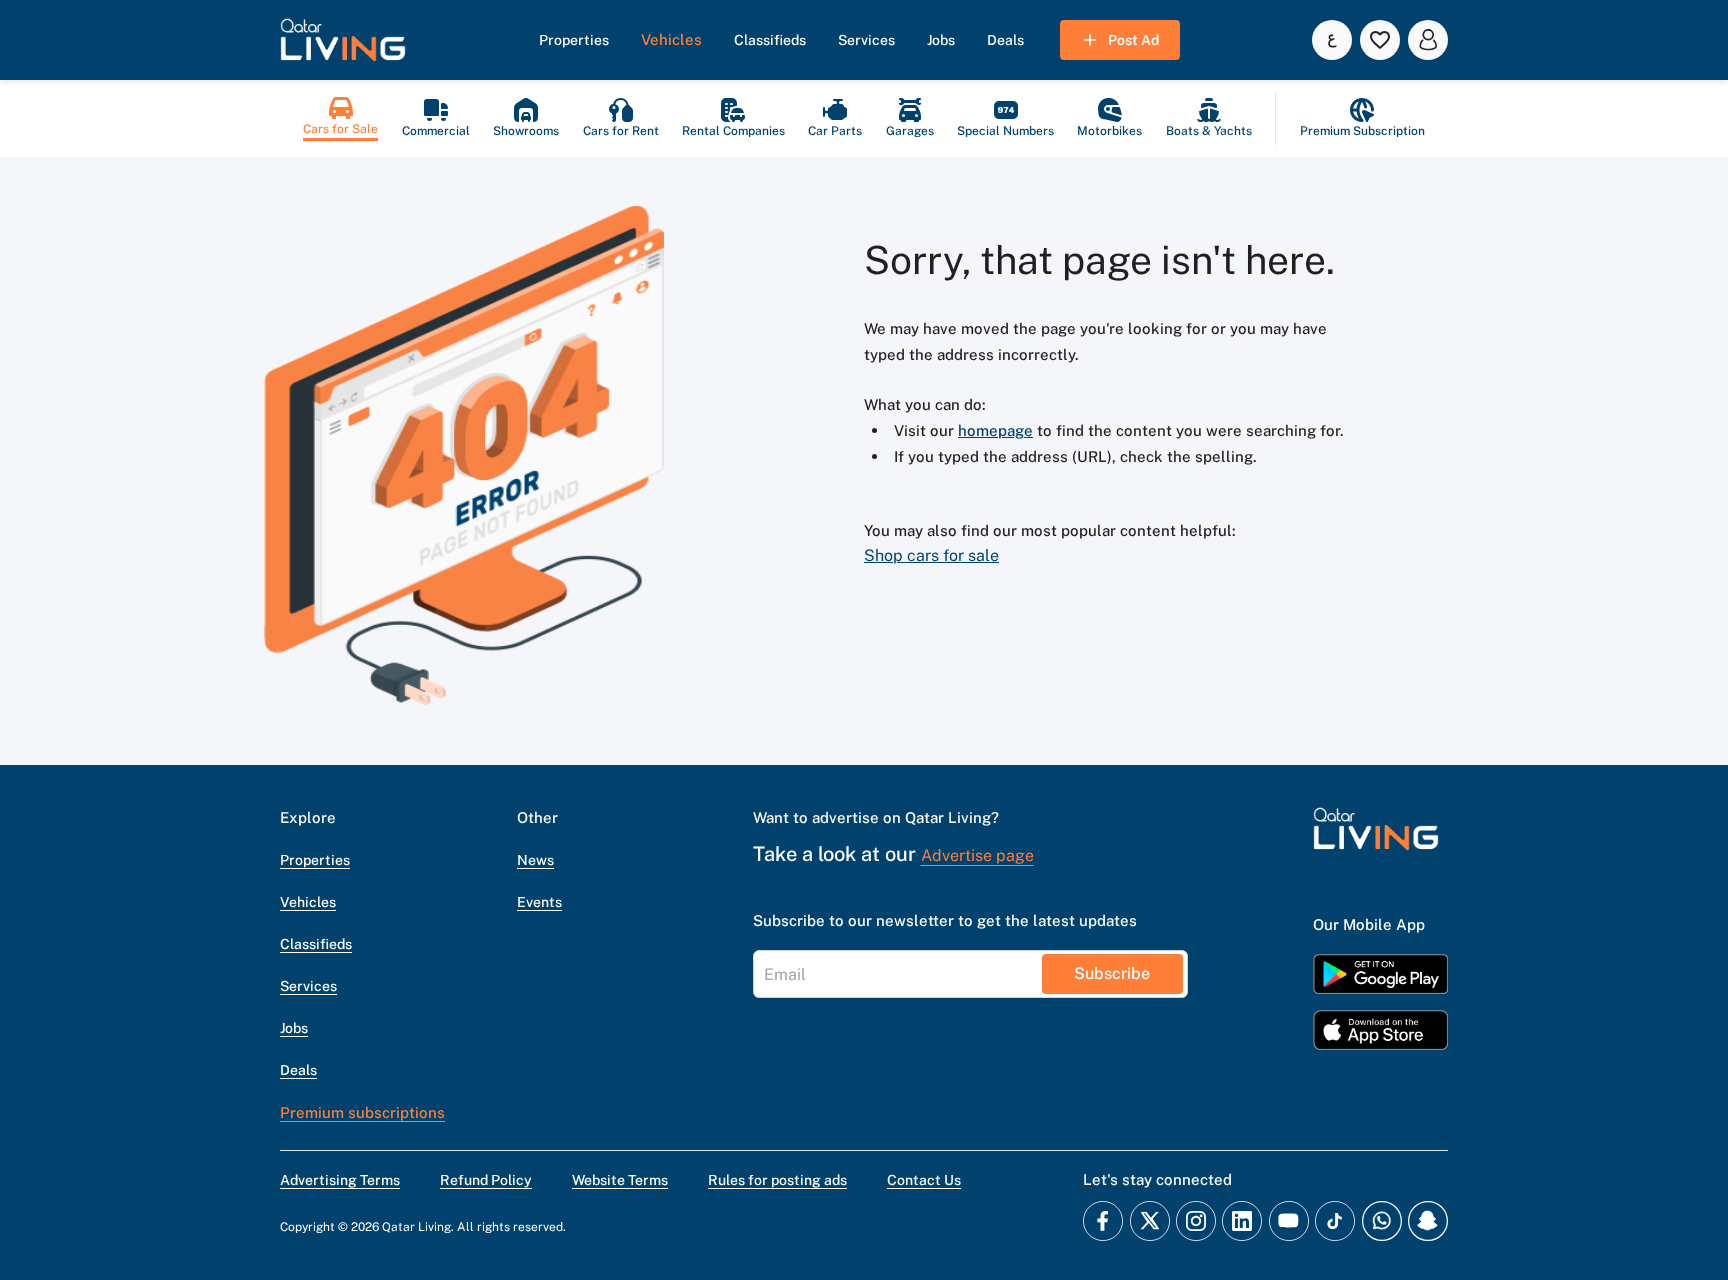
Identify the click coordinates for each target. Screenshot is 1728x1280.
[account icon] (1428, 40)
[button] (343, 40)
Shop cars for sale (931, 555)
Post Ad (1133, 40)
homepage (995, 430)
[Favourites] (1380, 40)
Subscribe (1112, 973)
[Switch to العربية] (1332, 40)
